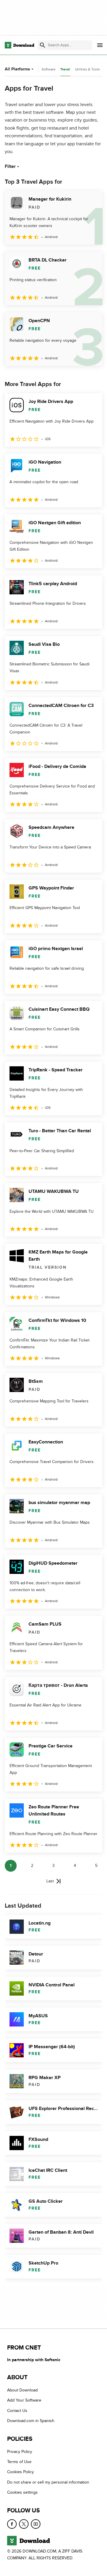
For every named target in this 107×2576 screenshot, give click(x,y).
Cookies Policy (21, 2472)
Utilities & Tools (87, 69)
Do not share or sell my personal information (48, 2482)
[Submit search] (43, 45)
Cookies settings (22, 2492)
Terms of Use (19, 2462)
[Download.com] (19, 45)
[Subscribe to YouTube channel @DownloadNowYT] (36, 2524)
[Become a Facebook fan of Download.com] (12, 2524)
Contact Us (17, 2411)
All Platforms (17, 69)
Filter (10, 166)
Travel (65, 69)
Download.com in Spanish (31, 2421)
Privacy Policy (20, 2452)
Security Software (42, 69)
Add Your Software (24, 2400)
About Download (22, 2390)
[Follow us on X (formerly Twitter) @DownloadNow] (24, 2524)
